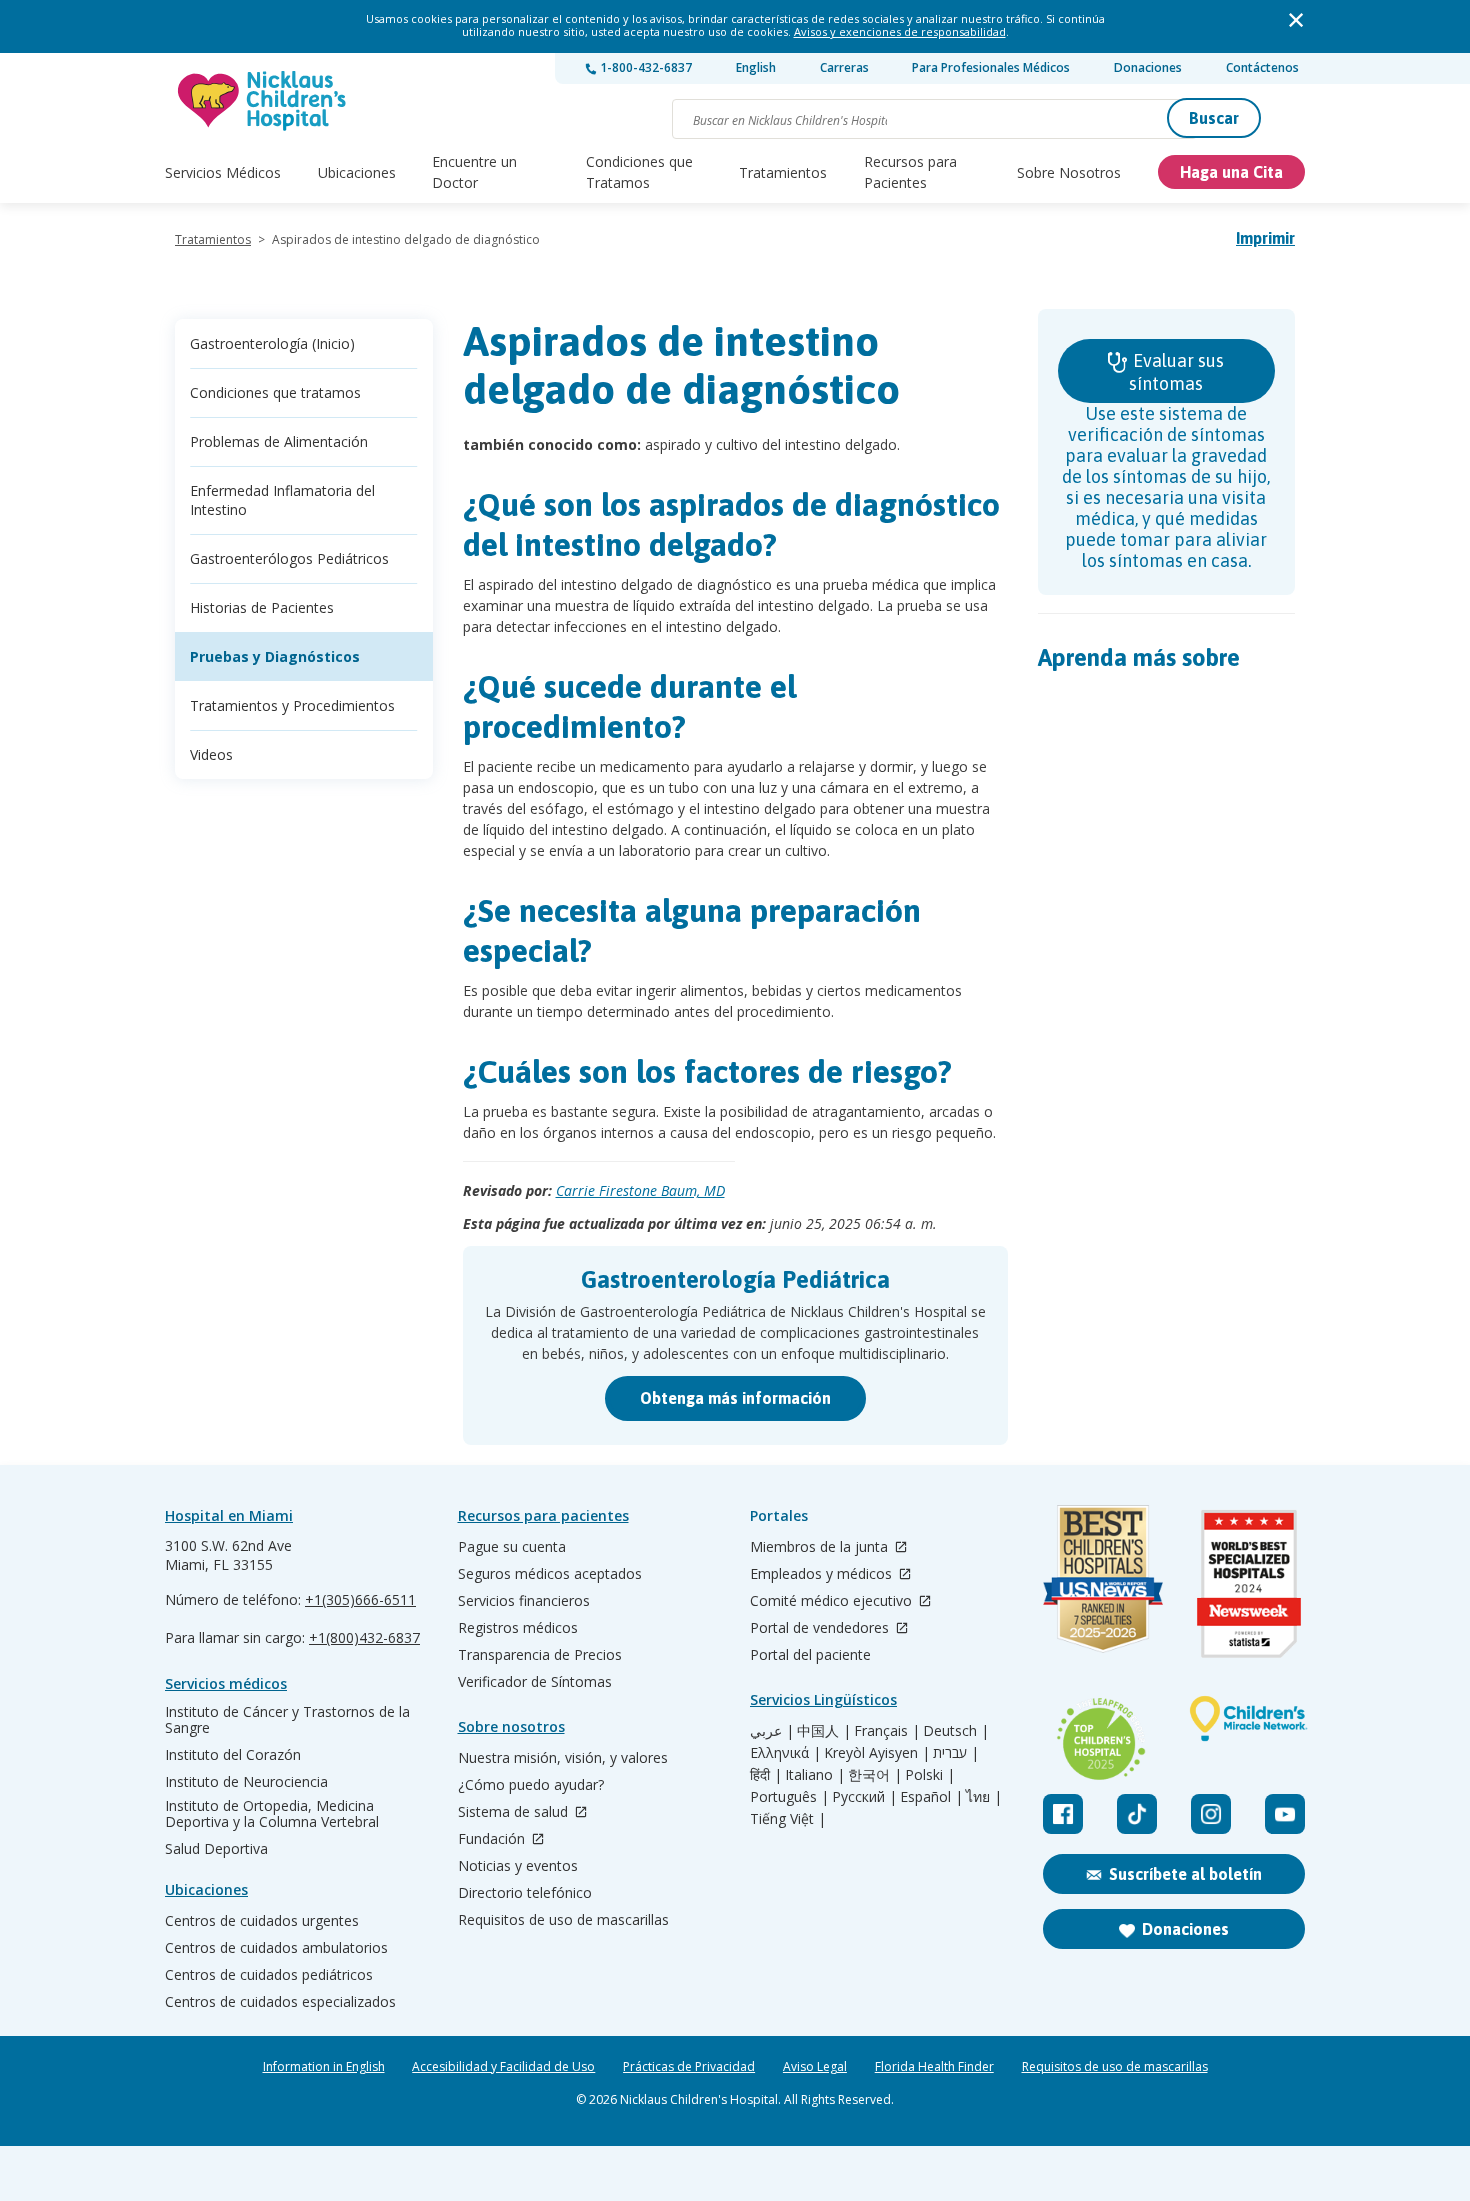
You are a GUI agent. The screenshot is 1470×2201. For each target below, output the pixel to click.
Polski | (930, 1775)
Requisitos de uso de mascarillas (563, 1920)
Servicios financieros (524, 1601)
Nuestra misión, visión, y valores (563, 1758)
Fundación (493, 1839)
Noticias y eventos (518, 1866)
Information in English (324, 2067)
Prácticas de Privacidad (689, 2067)
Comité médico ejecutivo (833, 1601)
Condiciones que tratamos (275, 392)
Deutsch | (956, 1731)
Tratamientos (783, 172)
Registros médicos (518, 1628)
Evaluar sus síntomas (1176, 372)
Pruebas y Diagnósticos (275, 656)
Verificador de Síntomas (535, 1682)
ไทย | (984, 1797)
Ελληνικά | (785, 1753)
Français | (887, 1731)
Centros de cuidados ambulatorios (276, 1948)
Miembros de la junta (821, 1547)
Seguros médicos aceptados (550, 1574)
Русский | (864, 1797)
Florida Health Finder (934, 2067)
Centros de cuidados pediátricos (269, 1975)
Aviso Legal (815, 2067)
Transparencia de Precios (540, 1655)
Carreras (844, 67)
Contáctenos (1262, 67)
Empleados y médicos (823, 1574)
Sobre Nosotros (1069, 172)
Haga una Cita (1231, 172)
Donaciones (1148, 67)
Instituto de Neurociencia (246, 1782)
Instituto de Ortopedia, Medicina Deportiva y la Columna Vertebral (272, 1814)
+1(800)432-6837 (364, 1637)
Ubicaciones (357, 172)
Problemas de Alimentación (279, 441)
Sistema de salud (515, 1812)
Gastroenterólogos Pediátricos (289, 558)
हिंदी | (766, 1775)
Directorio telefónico (525, 1893)
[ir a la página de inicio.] (263, 100)
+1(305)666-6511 (360, 1599)
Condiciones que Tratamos (639, 172)
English (756, 67)
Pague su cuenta (512, 1547)
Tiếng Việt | (788, 1819)
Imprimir (1265, 238)
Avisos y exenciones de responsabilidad (900, 31)
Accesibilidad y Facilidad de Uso (503, 2067)
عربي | (772, 1731)
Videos (211, 754)
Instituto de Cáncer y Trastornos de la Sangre (287, 1720)
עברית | (956, 1753)
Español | (931, 1797)
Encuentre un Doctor (474, 172)
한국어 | (875, 1775)
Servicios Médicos (223, 172)
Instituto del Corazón (233, 1755)
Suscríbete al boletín (1185, 1874)
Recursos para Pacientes (910, 172)
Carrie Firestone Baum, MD (640, 1190)
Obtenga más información (735, 1398)
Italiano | (815, 1775)
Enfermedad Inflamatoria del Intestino (282, 500)
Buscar (1214, 118)
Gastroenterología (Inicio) (272, 343)
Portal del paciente (810, 1655)
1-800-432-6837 (644, 67)
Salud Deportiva (216, 1849)
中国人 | (824, 1731)
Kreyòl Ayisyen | (877, 1753)
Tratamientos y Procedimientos (292, 705)
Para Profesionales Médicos (991, 67)
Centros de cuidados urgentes (262, 1921)
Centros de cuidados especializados (280, 2002)
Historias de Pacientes (262, 607)
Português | (789, 1797)
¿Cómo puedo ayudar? (531, 1785)
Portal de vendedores (821, 1628)
